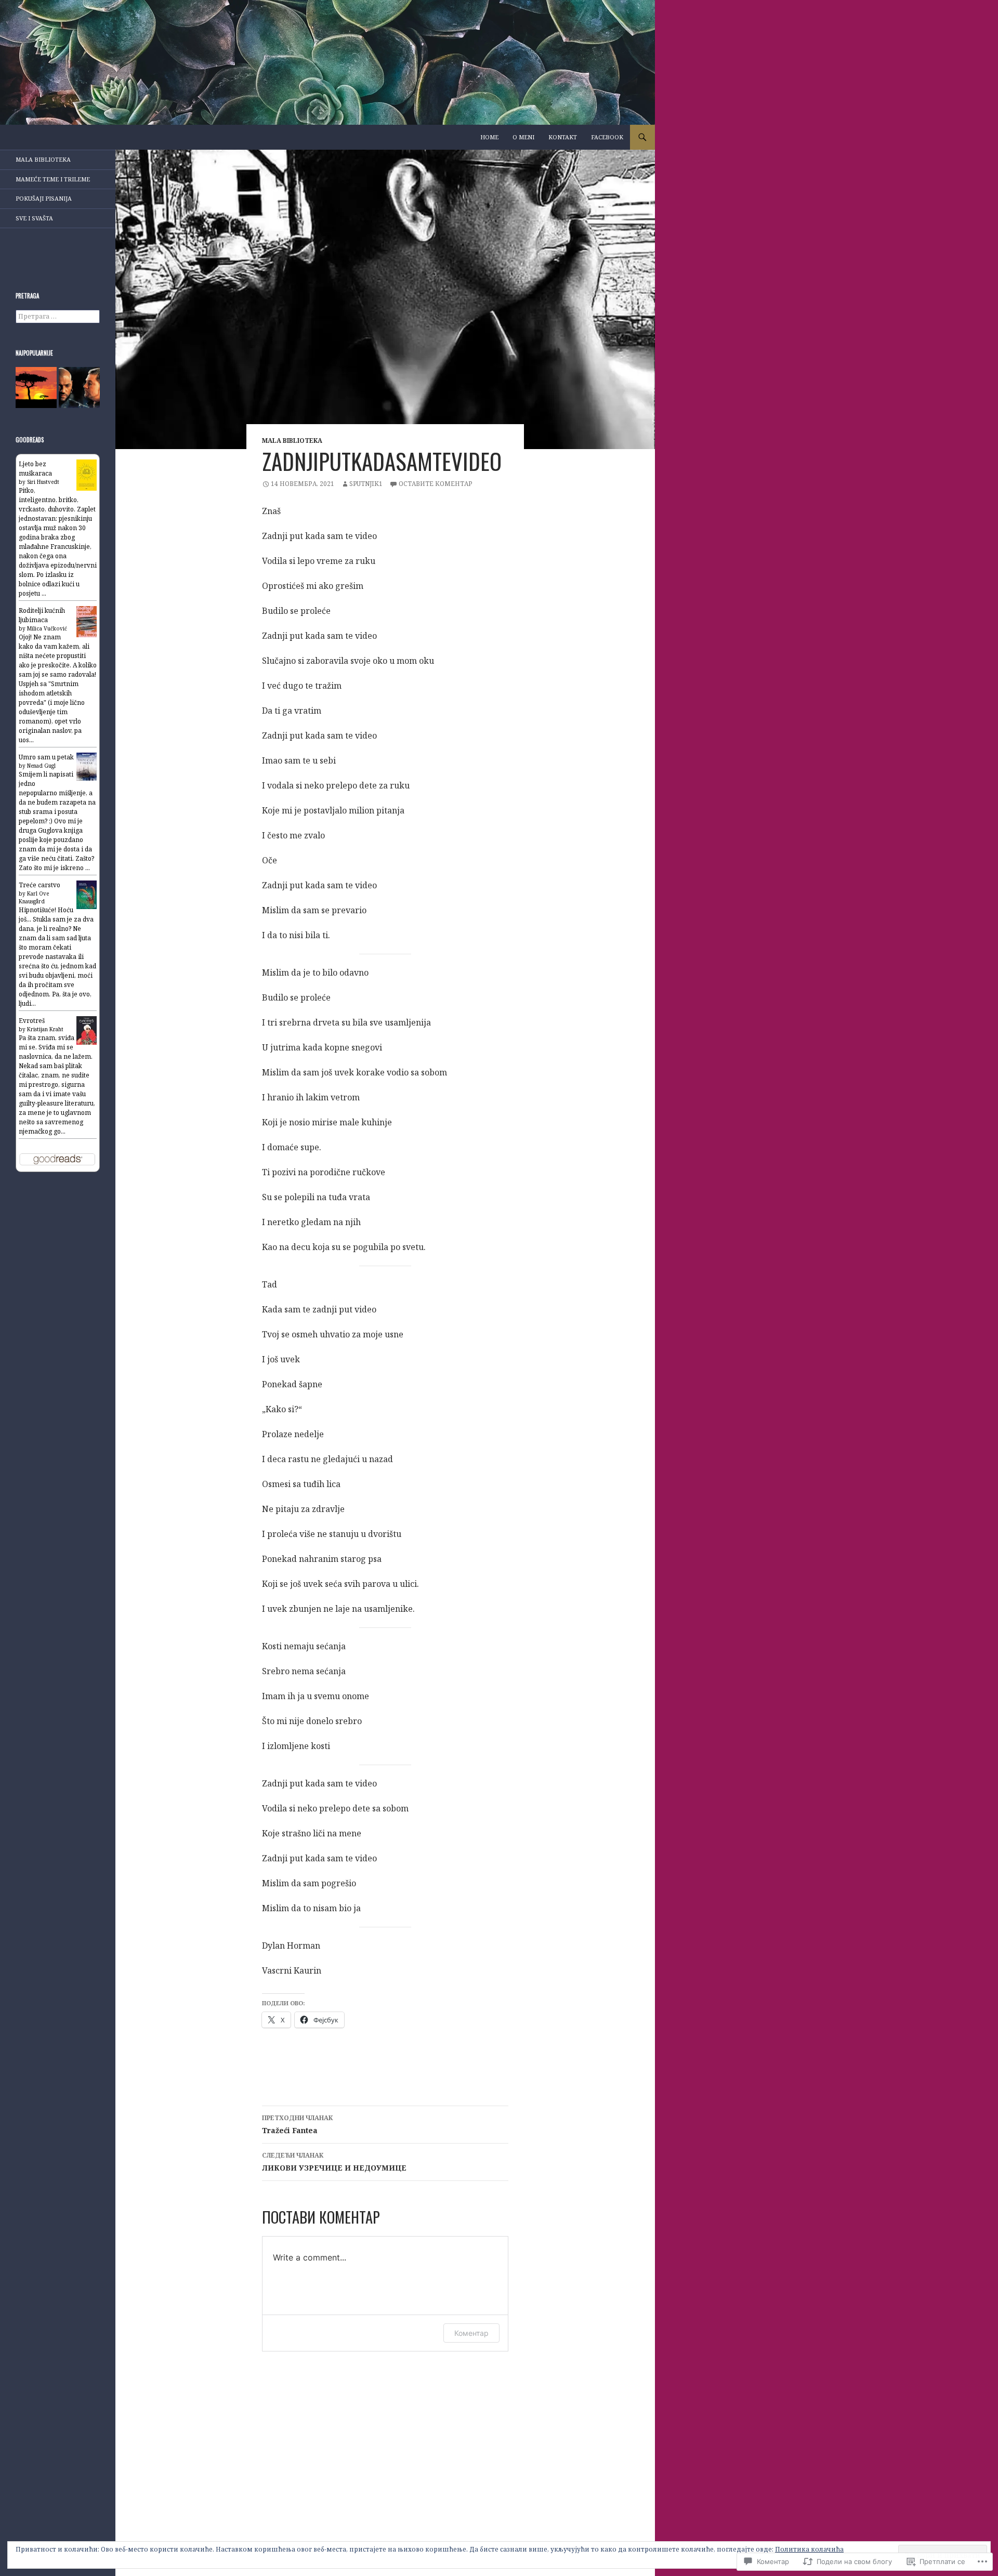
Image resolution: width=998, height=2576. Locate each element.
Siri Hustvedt (43, 482)
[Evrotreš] (87, 1030)
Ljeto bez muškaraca (35, 469)
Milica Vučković (47, 628)
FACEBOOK (607, 137)
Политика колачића (809, 2549)
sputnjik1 (366, 484)
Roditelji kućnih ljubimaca (42, 615)
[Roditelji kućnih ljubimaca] (87, 621)
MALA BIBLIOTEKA (292, 441)
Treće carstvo (40, 885)
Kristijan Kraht (45, 1029)
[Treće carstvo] (87, 894)
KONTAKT (563, 137)
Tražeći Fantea (297, 2124)
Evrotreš (32, 1021)
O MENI (523, 137)
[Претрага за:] (58, 316)
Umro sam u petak (46, 757)
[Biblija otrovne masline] (36, 387)
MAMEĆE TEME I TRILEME (53, 179)
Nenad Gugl (41, 766)
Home (489, 137)
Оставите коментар (436, 484)
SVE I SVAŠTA (34, 218)
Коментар (471, 2333)
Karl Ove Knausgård (34, 897)
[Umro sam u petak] (87, 766)
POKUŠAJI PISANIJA (44, 198)
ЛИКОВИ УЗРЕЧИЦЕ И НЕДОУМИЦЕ (334, 2162)
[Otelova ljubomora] (79, 387)
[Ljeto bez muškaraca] (87, 474)
